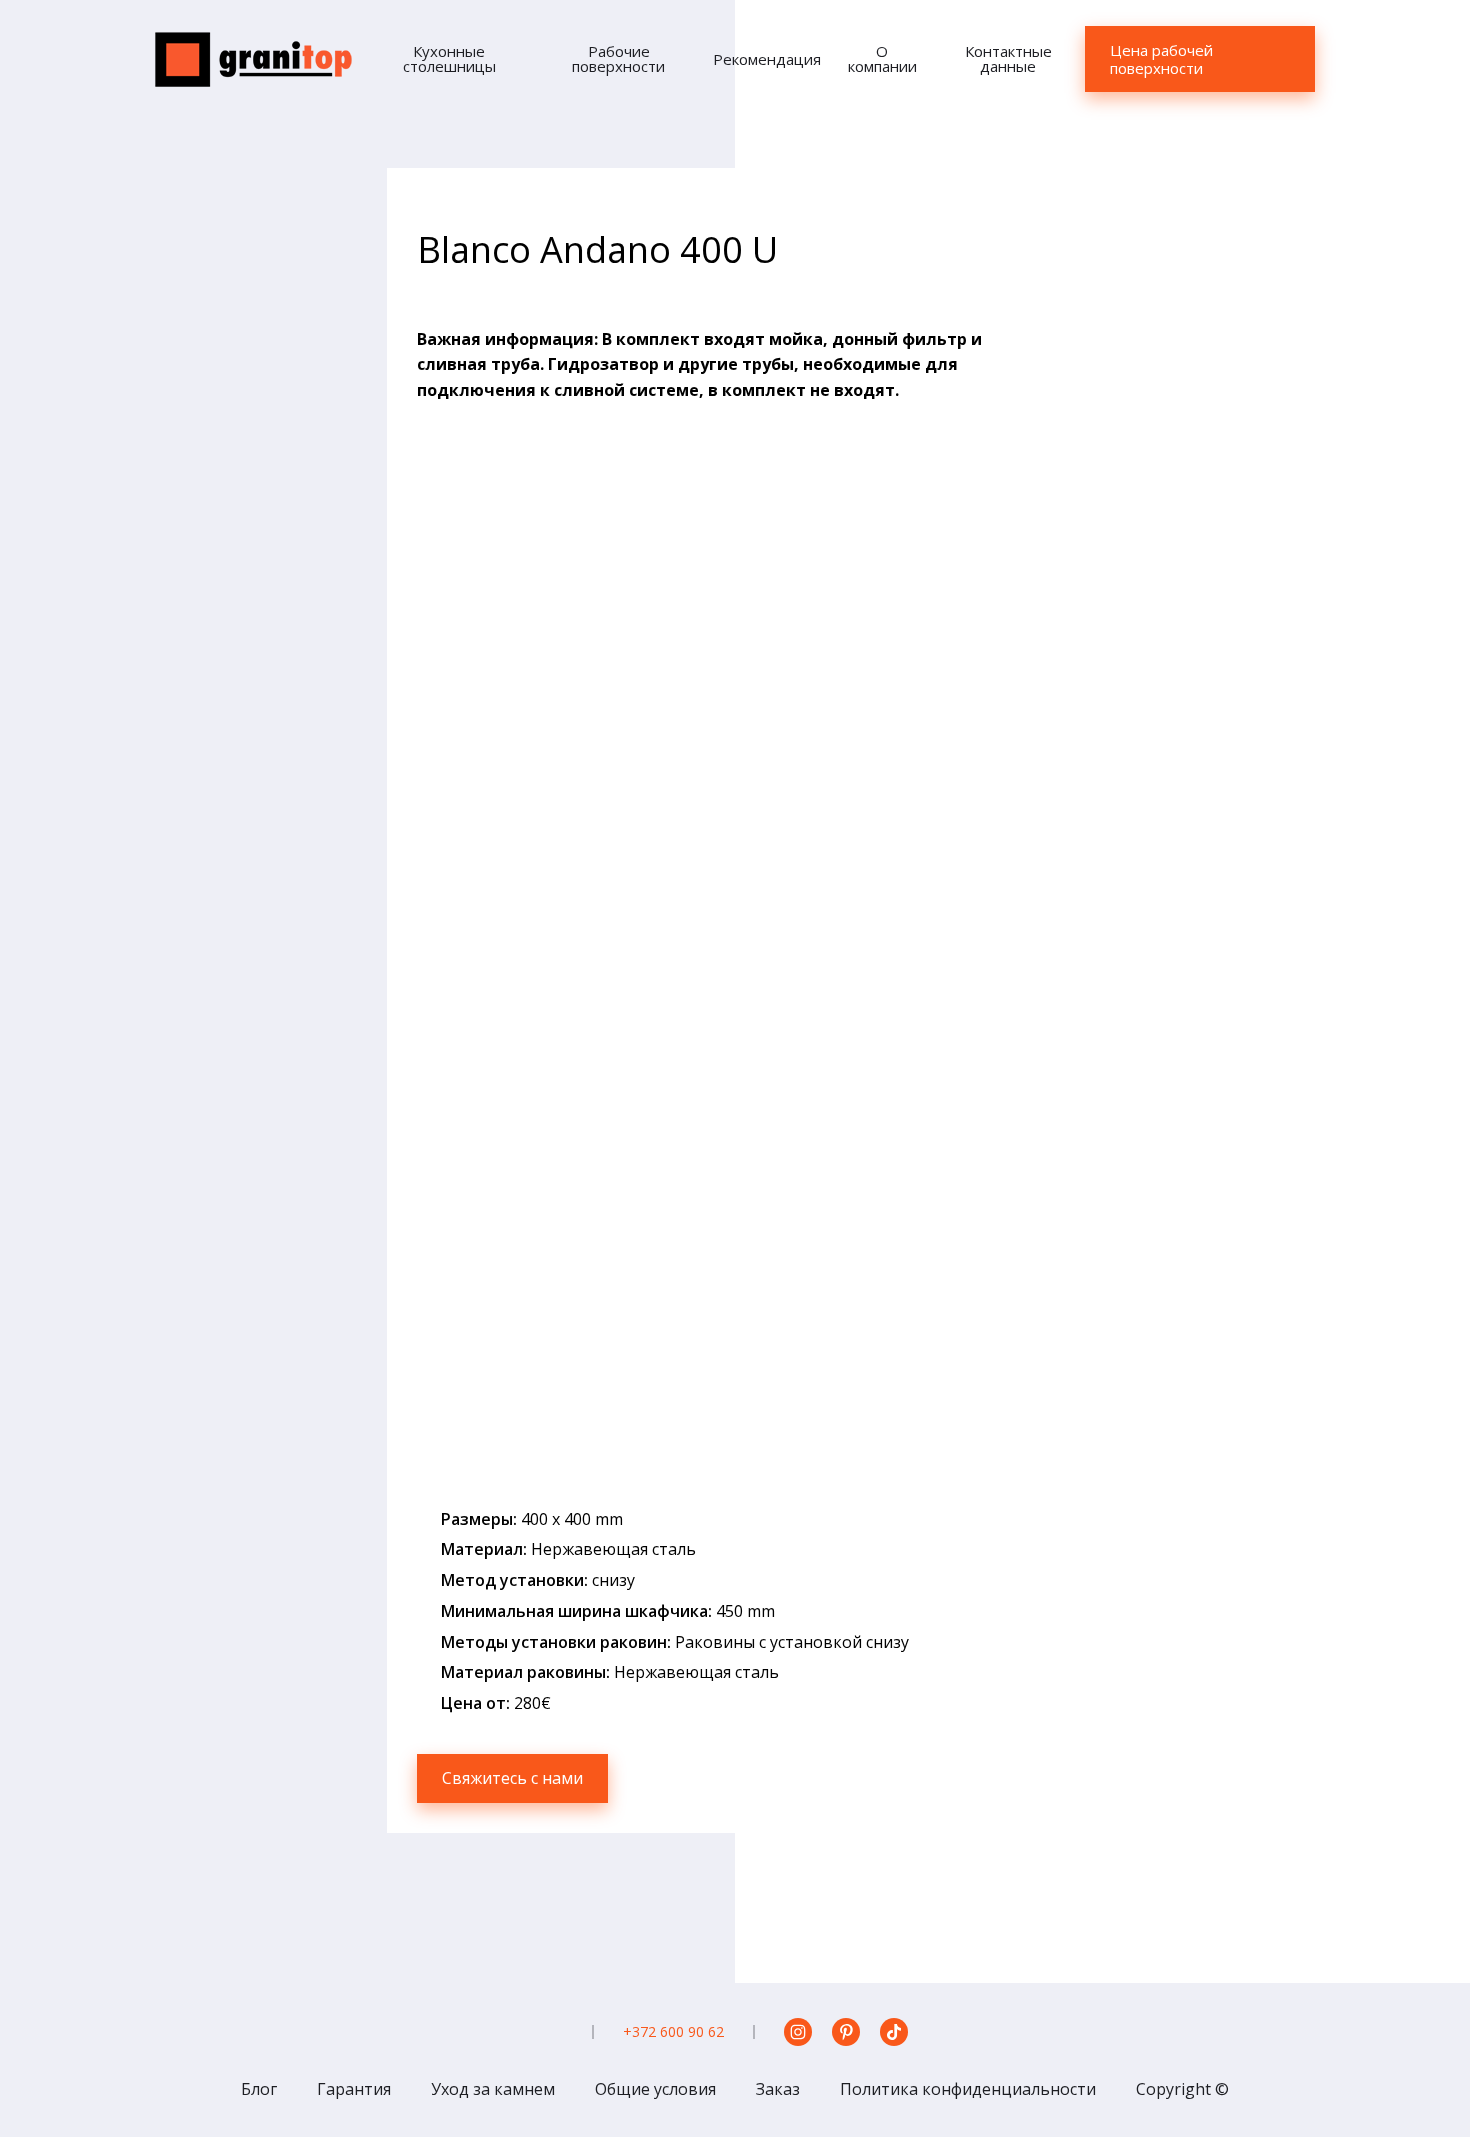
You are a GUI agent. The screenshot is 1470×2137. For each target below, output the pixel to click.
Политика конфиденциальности (968, 2089)
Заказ (778, 2089)
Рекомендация (767, 59)
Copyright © (1182, 2089)
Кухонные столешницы (449, 58)
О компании (882, 58)
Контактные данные (1008, 58)
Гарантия (354, 2089)
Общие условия (655, 2089)
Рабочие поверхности (618, 58)
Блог (259, 2089)
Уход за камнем (493, 2089)
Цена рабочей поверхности (1161, 59)
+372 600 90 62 (673, 2031)
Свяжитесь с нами (512, 1778)
